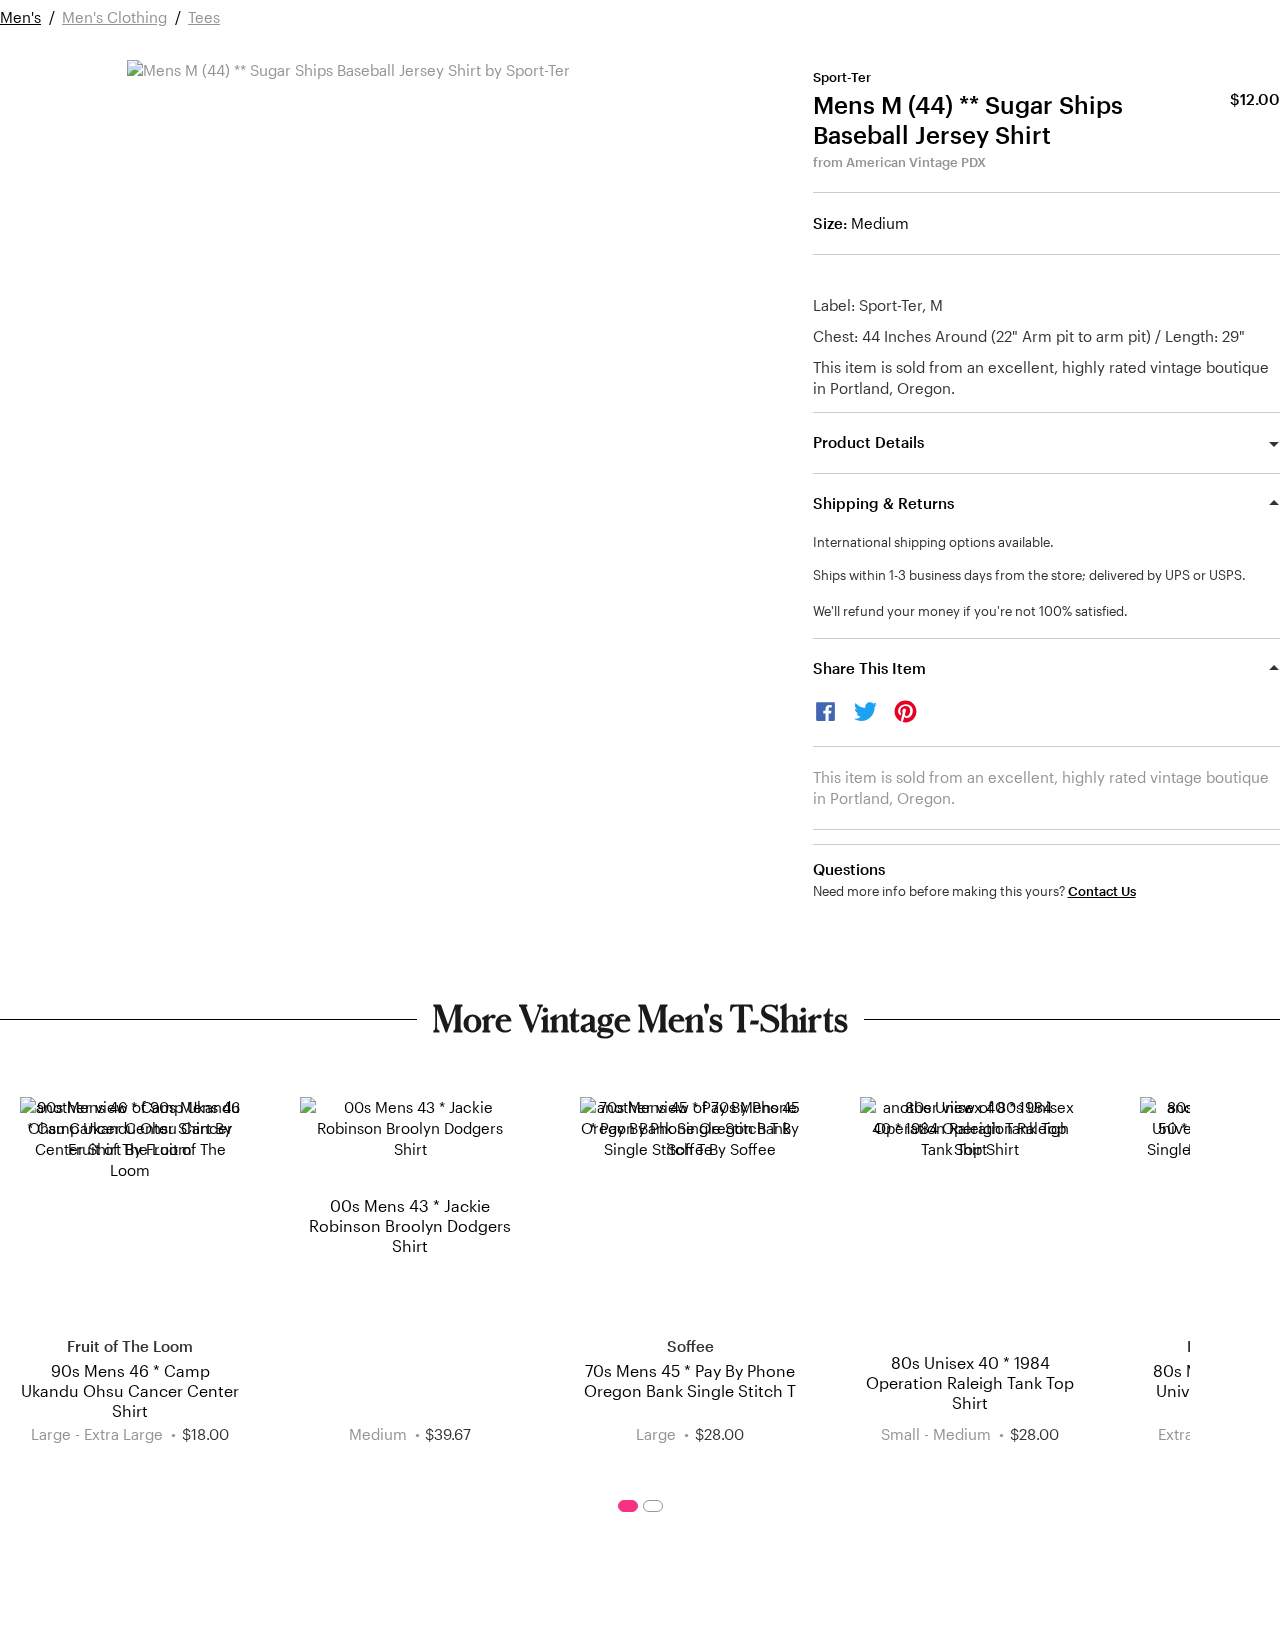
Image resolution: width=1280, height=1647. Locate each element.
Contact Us (1102, 891)
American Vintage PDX (916, 162)
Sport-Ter (842, 77)
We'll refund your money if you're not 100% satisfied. (970, 611)
